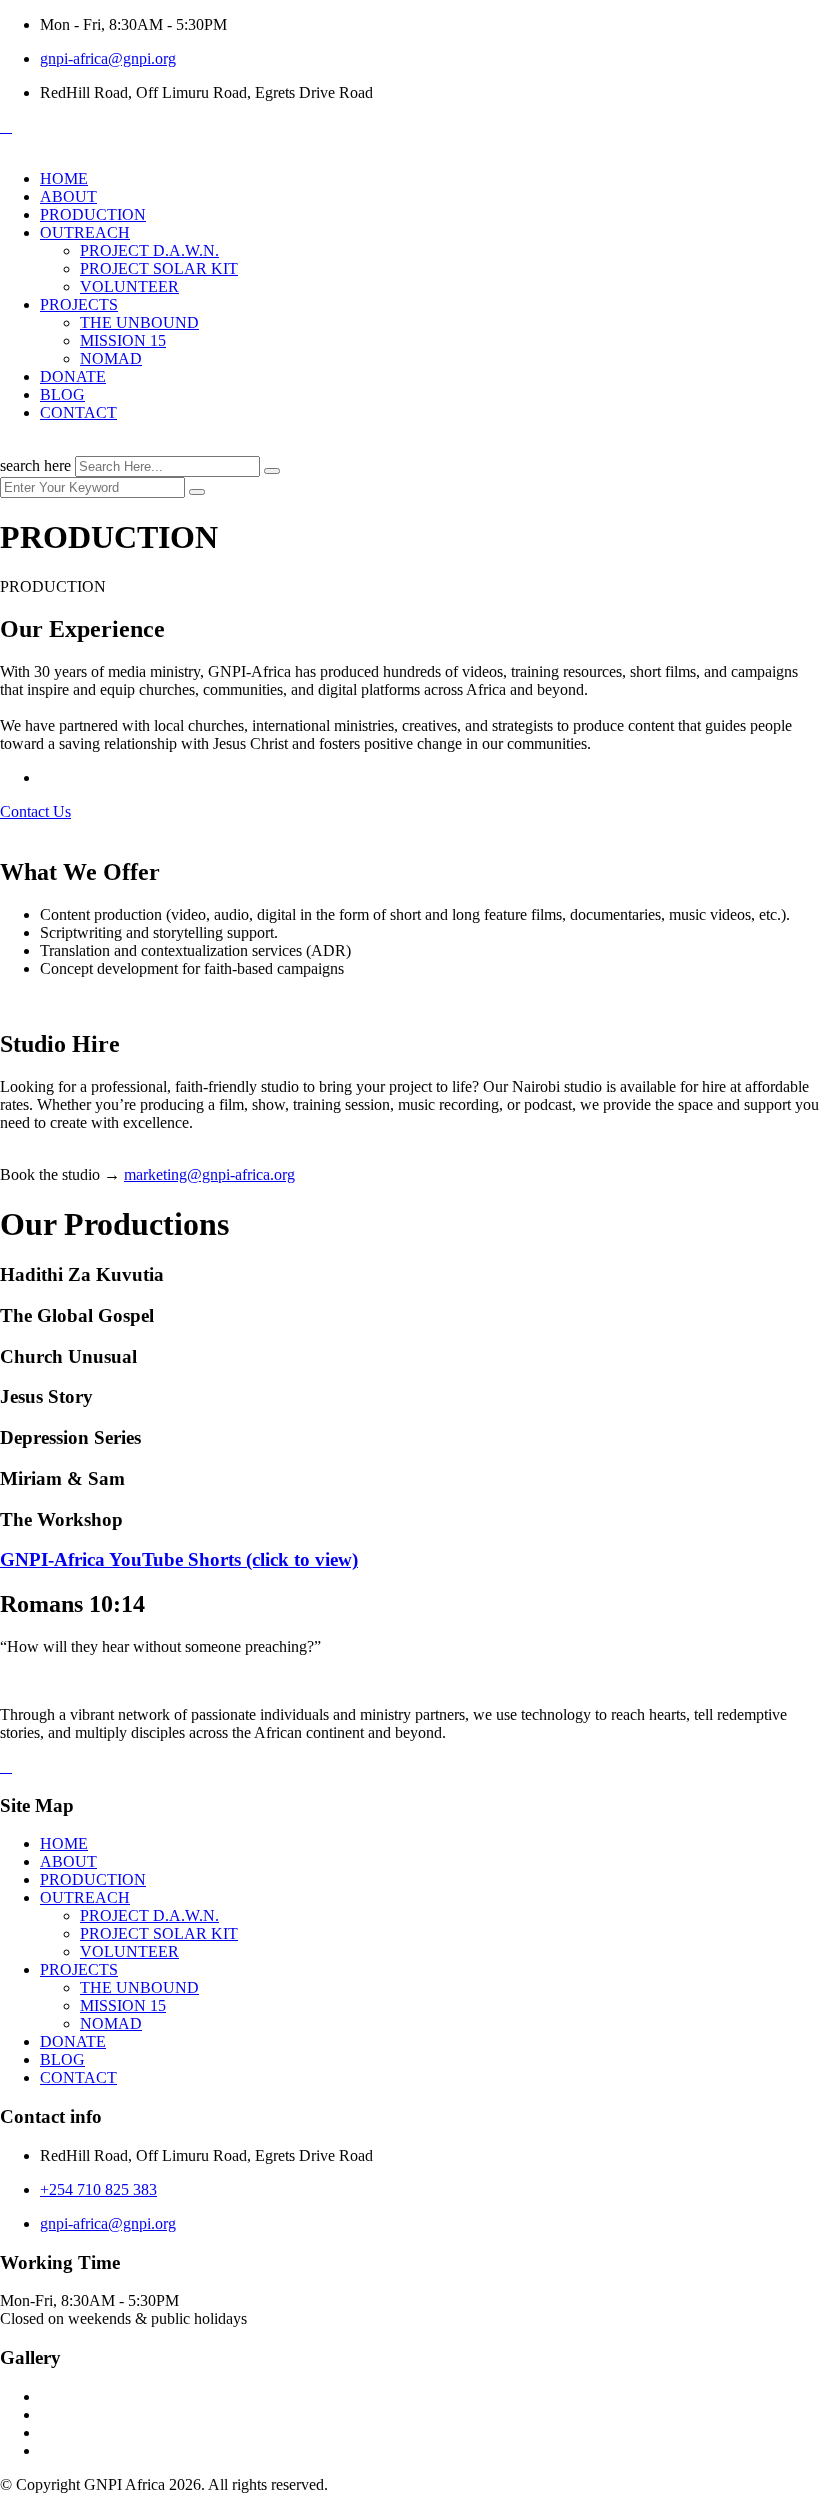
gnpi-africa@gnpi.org (108, 58)
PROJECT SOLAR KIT (159, 268)
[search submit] (272, 471)
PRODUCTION (93, 214)
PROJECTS (79, 304)
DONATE (73, 376)
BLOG (62, 394)
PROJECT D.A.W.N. (149, 250)
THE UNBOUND (139, 322)
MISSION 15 (123, 340)
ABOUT (68, 196)
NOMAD (111, 358)
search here (35, 465)
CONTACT (78, 412)
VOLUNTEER (129, 286)
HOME (64, 178)
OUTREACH (85, 232)
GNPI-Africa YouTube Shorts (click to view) (179, 1559)
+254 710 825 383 (98, 2189)
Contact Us (35, 811)
